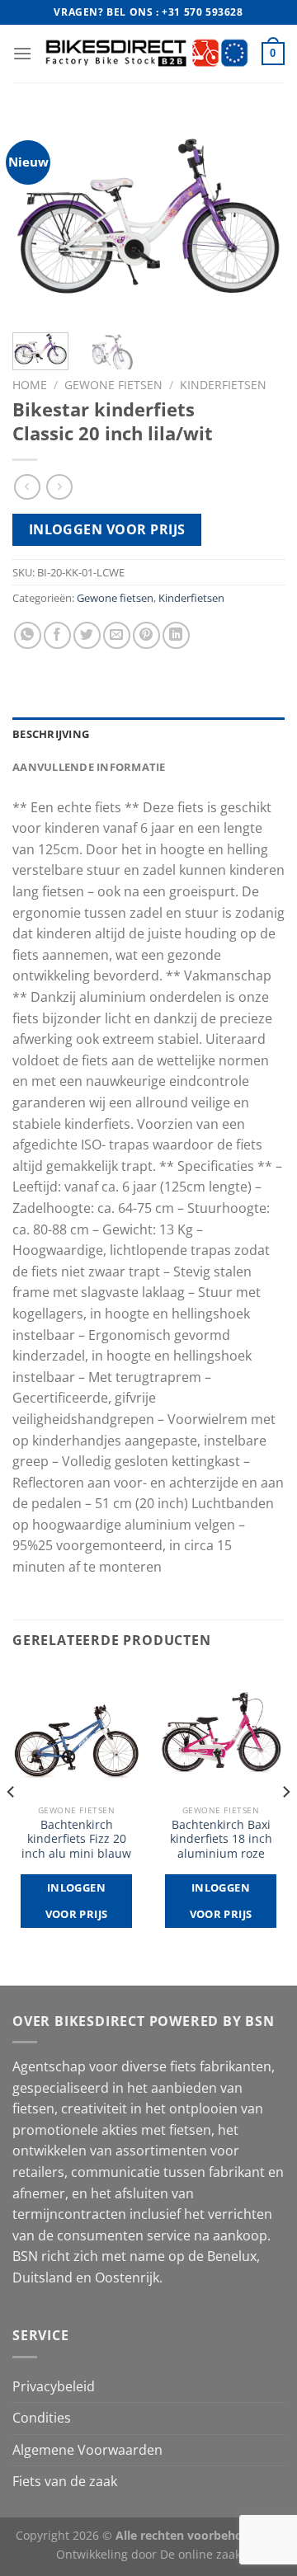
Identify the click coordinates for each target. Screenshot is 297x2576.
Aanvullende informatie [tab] (89, 767)
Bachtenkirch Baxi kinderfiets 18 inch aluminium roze (221, 1839)
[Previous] (39, 218)
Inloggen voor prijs (107, 529)
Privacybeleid (54, 2386)
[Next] (258, 218)
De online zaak (200, 2554)
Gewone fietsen (113, 385)
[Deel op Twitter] (87, 635)
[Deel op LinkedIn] (176, 635)
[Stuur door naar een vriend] (117, 635)
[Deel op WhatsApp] (28, 635)
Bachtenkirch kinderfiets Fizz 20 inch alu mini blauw (76, 1839)
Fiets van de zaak (65, 2481)
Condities (42, 2418)
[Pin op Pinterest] (146, 635)
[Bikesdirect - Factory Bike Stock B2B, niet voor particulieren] (147, 53)
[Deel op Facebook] (57, 635)
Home (30, 385)
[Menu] (22, 53)
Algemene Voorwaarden (87, 2450)
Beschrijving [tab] (51, 734)
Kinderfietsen (223, 385)
